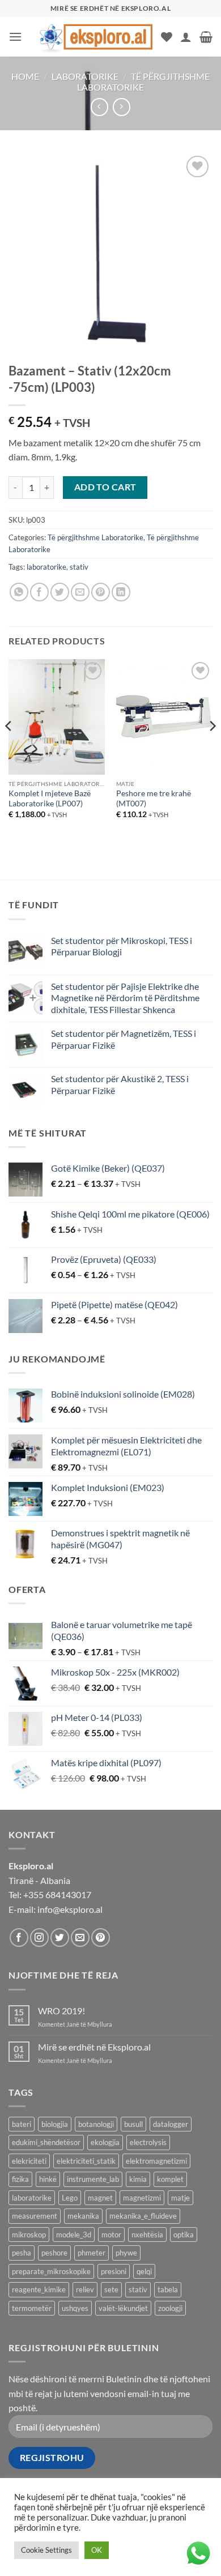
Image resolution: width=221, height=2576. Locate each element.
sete (111, 2289)
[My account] (186, 37)
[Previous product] (122, 107)
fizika (20, 2179)
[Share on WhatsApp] (19, 592)
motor (111, 2235)
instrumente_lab (93, 2179)
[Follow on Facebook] (19, 1938)
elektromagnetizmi (156, 2161)
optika (184, 2235)
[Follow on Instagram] (39, 1938)
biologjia (55, 2124)
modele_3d (74, 2235)
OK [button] (97, 2550)
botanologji (96, 2124)
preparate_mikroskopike (51, 2271)
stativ (79, 567)
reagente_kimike (39, 2289)
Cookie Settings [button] (46, 2550)
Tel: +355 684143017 (50, 1894)
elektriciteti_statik (86, 2161)
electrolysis (148, 2142)
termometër (32, 2308)
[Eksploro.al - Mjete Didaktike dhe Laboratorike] (96, 37)
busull (133, 2124)
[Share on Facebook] (39, 592)
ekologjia (105, 2142)
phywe (126, 2253)
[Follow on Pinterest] (101, 1938)
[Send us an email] (80, 1938)
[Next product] (99, 107)
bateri (22, 2124)
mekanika (83, 2216)
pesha (22, 2253)
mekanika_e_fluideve (143, 2216)
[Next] (212, 749)
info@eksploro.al (70, 1909)
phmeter (92, 2253)
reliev (85, 2289)
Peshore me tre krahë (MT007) (154, 798)
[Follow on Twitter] (60, 1938)
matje (180, 2198)
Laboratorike (85, 76)
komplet (170, 2179)
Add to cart (105, 487)
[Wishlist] (167, 37)
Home (25, 76)
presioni (114, 2271)
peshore (54, 2253)
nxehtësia (147, 2235)
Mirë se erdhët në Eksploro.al (94, 2047)
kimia (138, 2179)
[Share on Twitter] (60, 592)
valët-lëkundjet (123, 2308)
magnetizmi (142, 2198)
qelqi (144, 2271)
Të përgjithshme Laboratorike (143, 82)
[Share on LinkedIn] (121, 592)
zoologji (170, 2308)
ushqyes (75, 2308)
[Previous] (9, 749)
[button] (15, 37)
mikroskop (29, 2235)
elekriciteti (29, 2161)
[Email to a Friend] (80, 592)
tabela (168, 2289)
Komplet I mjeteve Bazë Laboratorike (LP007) (50, 798)
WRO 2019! (61, 2011)
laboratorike (46, 567)
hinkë (48, 2179)
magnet (100, 2198)
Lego (70, 2198)
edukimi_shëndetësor (46, 2142)
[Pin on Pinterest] (101, 592)
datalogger (171, 2124)
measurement (35, 2216)
